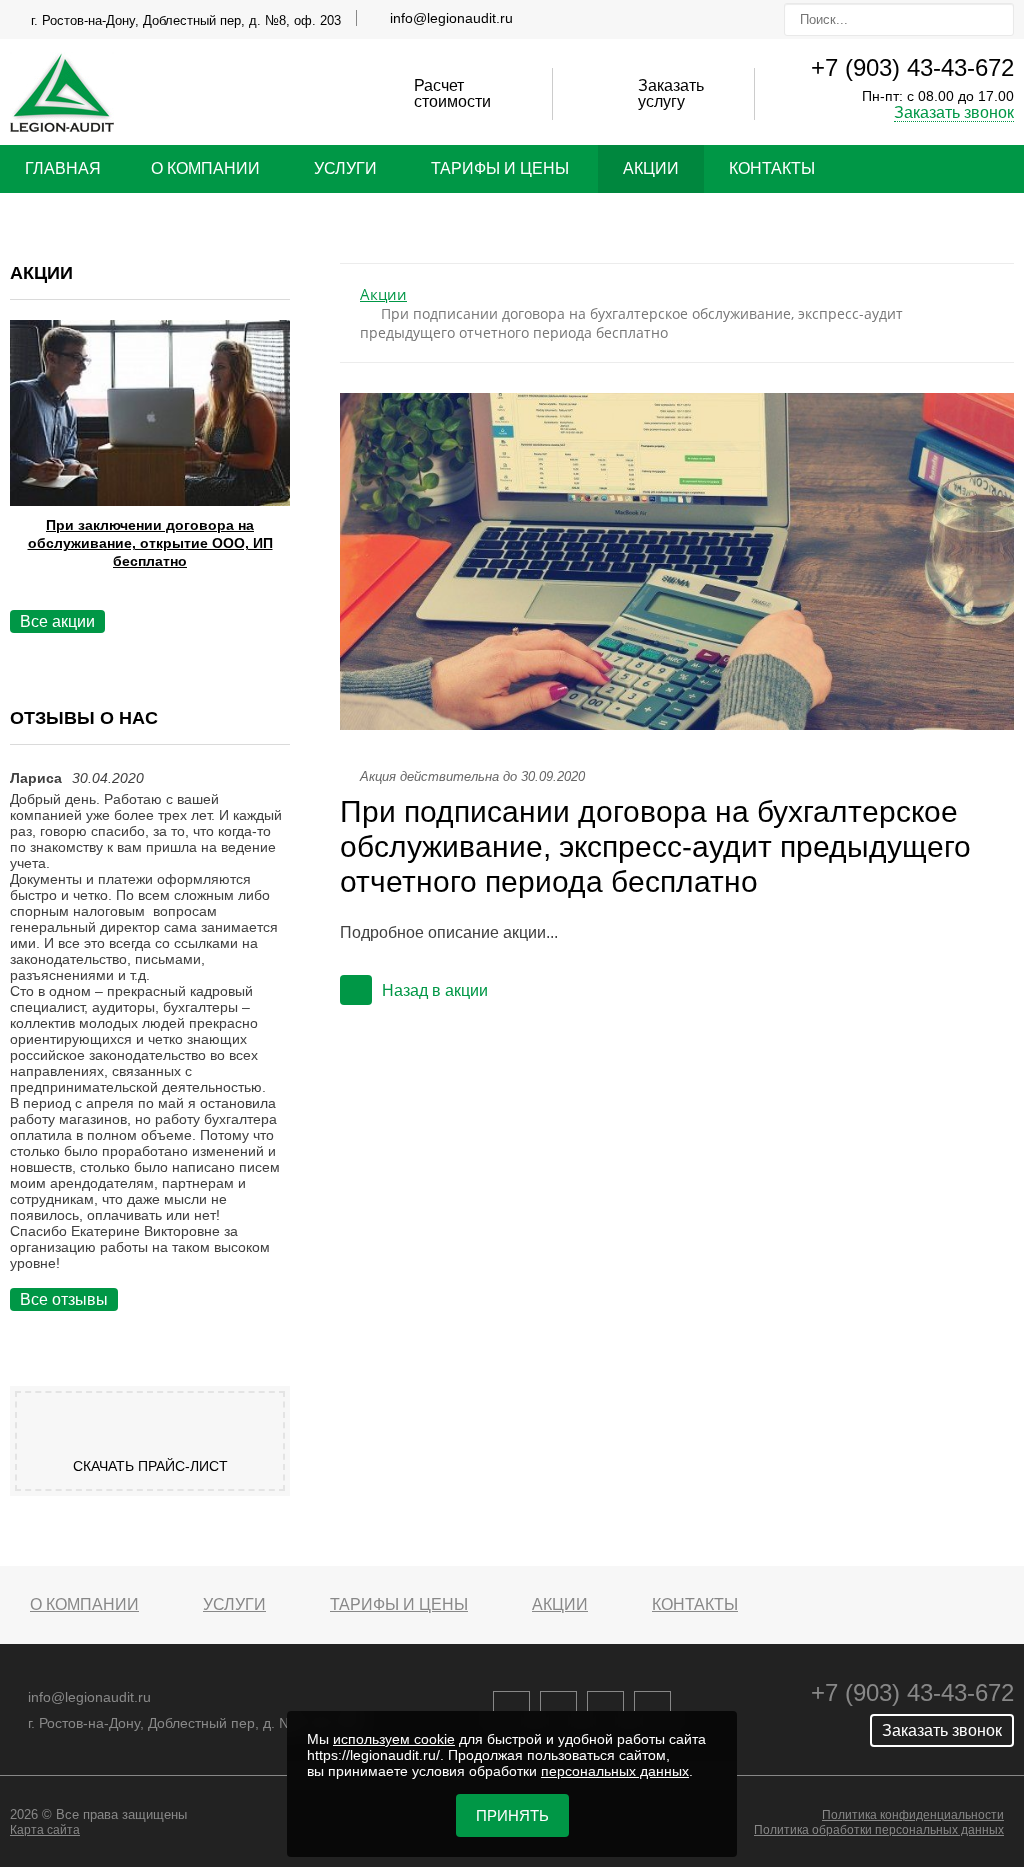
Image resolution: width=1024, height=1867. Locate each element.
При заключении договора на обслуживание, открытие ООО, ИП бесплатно (150, 543)
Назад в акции (435, 990)
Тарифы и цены (500, 168)
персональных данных (615, 1771)
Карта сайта (45, 1830)
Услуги (345, 168)
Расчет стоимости (452, 93)
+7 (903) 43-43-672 (912, 67)
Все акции (57, 621)
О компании (205, 168)
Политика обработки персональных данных (879, 1830)
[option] (150, 470)
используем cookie (394, 1739)
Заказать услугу (671, 93)
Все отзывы (64, 1299)
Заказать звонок (954, 112)
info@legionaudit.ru (451, 18)
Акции (651, 168)
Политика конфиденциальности (913, 1815)
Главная (63, 168)
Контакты (772, 168)
